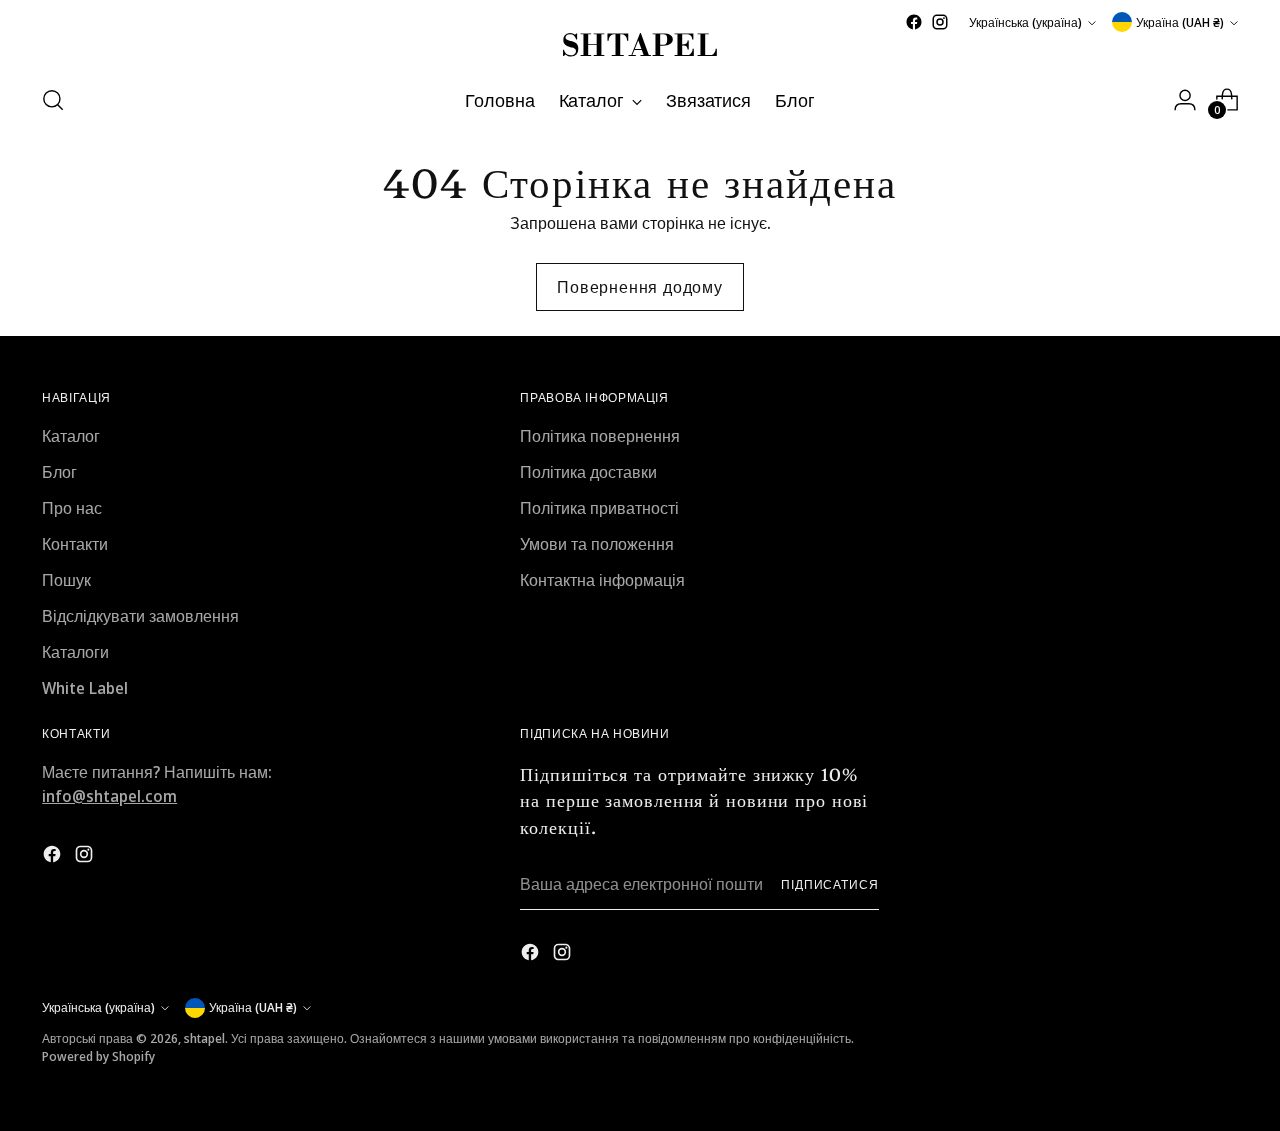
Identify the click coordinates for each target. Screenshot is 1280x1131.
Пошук (66, 580)
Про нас (72, 508)
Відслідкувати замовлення (140, 616)
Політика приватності (599, 508)
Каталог (71, 436)
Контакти (75, 544)
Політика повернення (600, 436)
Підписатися (830, 884)
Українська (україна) (1025, 22)
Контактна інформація (602, 580)
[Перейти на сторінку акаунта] (1185, 100)
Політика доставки (588, 472)
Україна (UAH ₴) (1180, 22)
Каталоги (75, 652)
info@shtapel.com (109, 796)
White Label (85, 688)
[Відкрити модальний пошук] (53, 100)
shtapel (204, 1038)
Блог (59, 472)
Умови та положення (597, 544)
